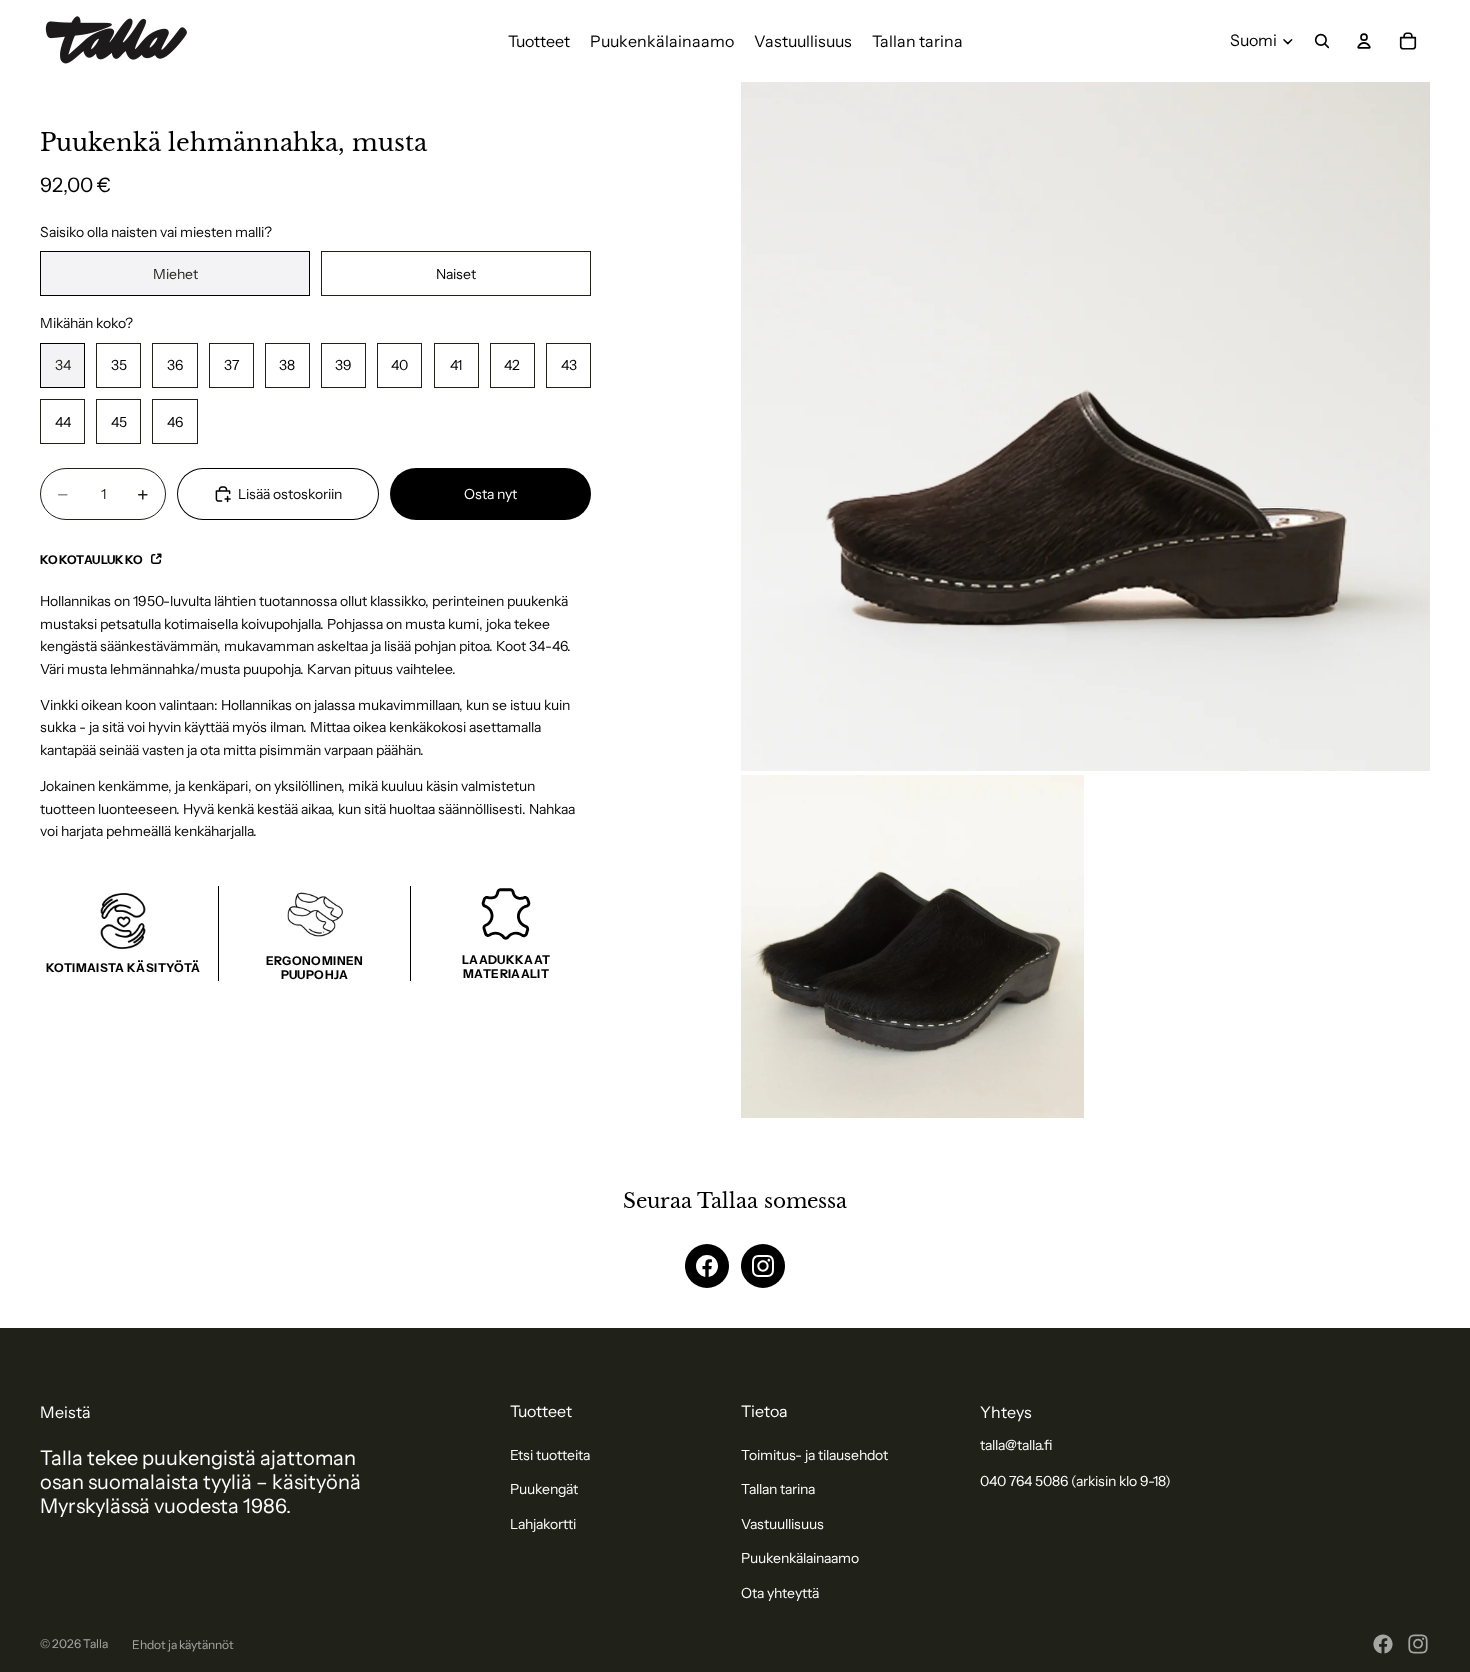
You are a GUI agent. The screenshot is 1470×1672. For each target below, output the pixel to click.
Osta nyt (490, 494)
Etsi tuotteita (550, 1455)
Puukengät (544, 1489)
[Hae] (1322, 41)
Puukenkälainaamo (800, 1558)
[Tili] (1364, 41)
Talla (95, 1643)
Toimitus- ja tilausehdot (814, 1455)
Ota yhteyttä (780, 1593)
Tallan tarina (778, 1489)
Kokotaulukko (93, 559)
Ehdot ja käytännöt (183, 1644)
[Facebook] (707, 1266)
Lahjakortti (543, 1524)
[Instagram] (763, 1266)
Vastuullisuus (782, 1524)
